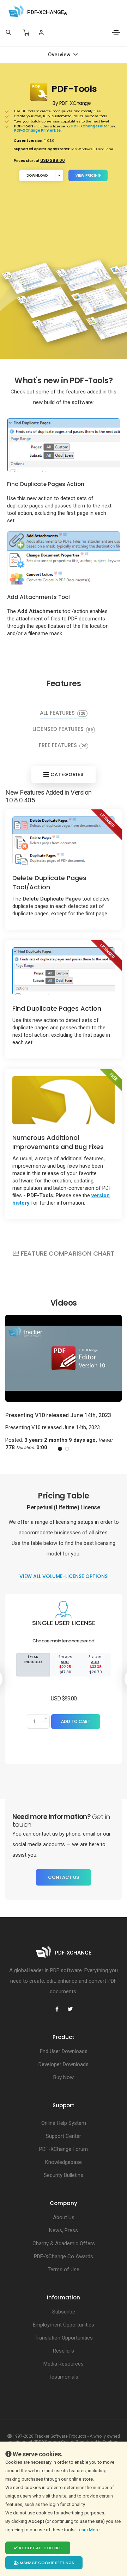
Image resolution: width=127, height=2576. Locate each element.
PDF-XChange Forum (64, 2149)
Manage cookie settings (46, 2563)
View (88, 175)
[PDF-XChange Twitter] (70, 2009)
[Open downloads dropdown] (59, 175)
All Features (63, 713)
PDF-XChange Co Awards (64, 2256)
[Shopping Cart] (26, 33)
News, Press (64, 2230)
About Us (64, 2217)
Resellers (64, 2351)
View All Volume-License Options (64, 1576)
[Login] (41, 33)
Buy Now (64, 2077)
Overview (60, 55)
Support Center (64, 2136)
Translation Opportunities (64, 2338)
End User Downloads (64, 2051)
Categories (66, 774)
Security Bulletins (64, 2175)
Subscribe (64, 2312)
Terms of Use (64, 2269)
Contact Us (64, 1877)
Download (37, 175)
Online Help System (64, 2123)
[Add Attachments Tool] (64, 558)
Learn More (89, 2530)
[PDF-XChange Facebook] (57, 2009)
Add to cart (76, 1721)
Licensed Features (63, 730)
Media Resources (64, 2364)
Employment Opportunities (64, 2325)
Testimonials (64, 2377)
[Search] (8, 32)
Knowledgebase (64, 2162)
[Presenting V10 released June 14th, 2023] (64, 1358)
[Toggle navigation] (116, 33)
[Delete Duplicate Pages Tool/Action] (64, 840)
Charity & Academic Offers (64, 2243)
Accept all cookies (40, 2548)
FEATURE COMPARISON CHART (67, 1253)
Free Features (63, 746)
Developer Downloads (64, 2064)
